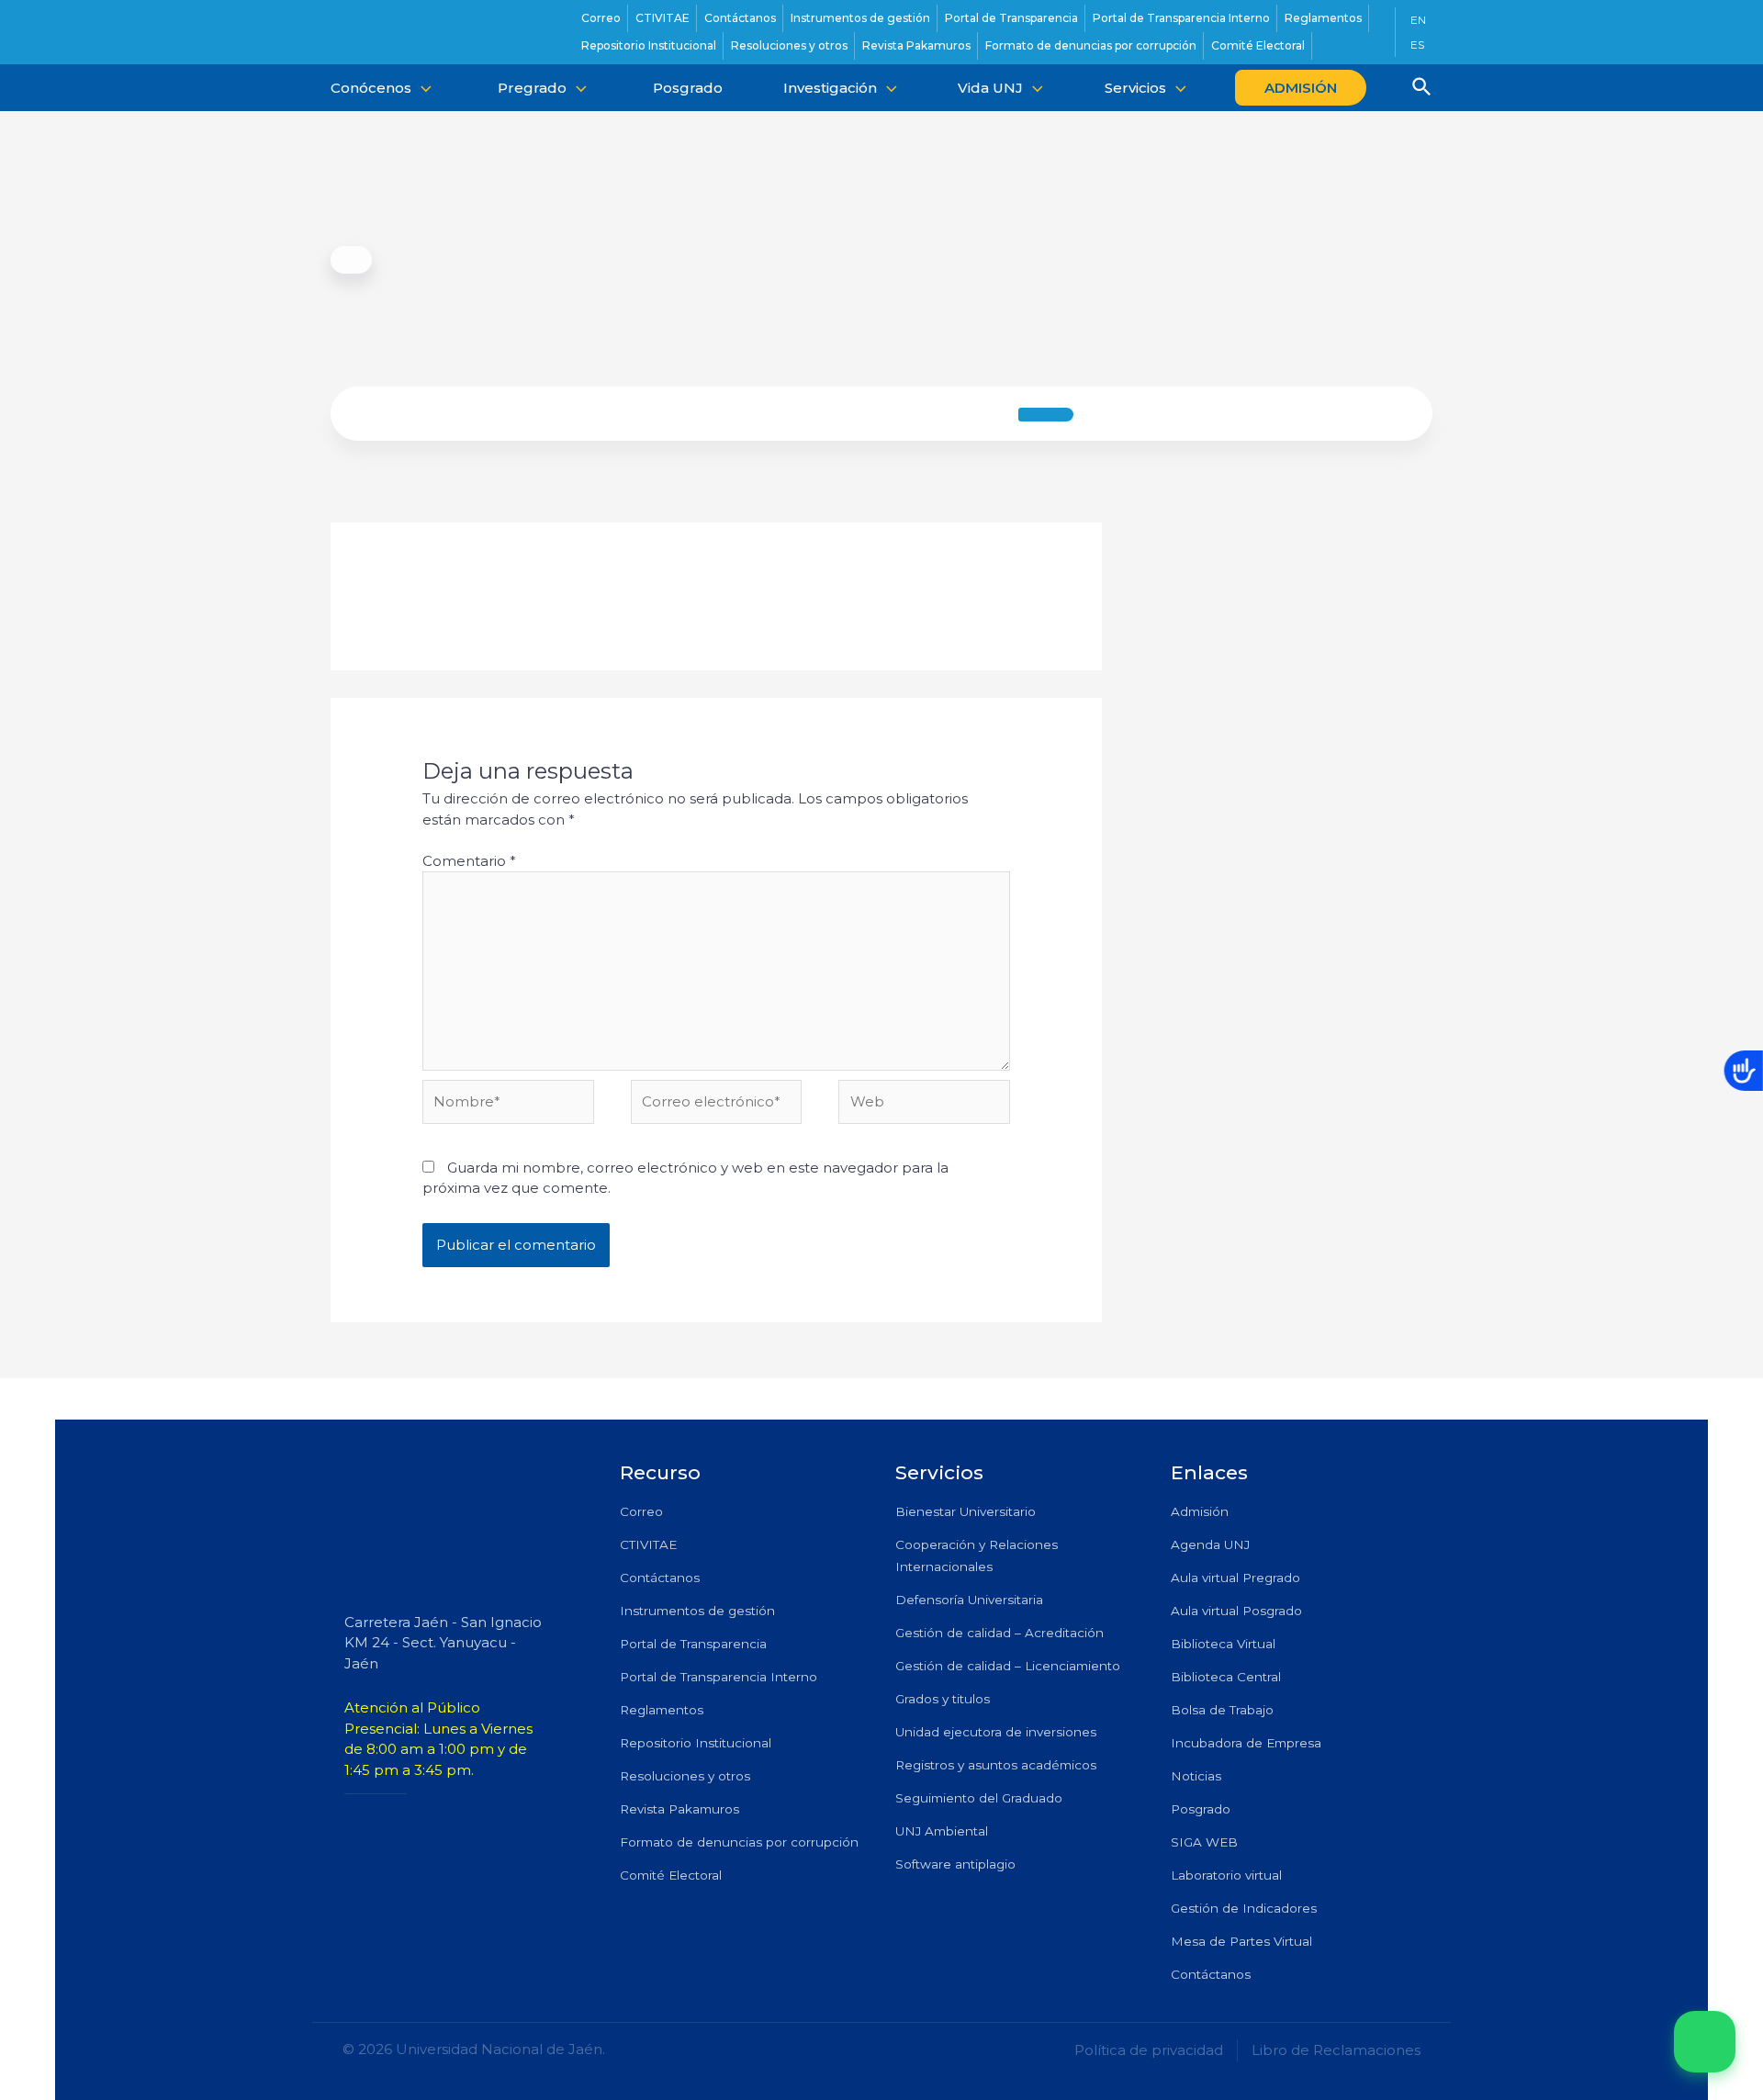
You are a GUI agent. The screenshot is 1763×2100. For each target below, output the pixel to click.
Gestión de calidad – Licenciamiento (1008, 1666)
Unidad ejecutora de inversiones (996, 1732)
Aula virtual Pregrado (1235, 1578)
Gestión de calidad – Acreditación (999, 1633)
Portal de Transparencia (693, 1644)
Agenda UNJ (1210, 1544)
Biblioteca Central (1226, 1677)
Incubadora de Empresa (1246, 1743)
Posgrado (1201, 1809)
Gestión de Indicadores (1244, 1908)
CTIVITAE (648, 1544)
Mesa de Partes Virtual (1241, 1941)
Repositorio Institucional (696, 1743)
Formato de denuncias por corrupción (739, 1842)
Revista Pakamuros (679, 1809)
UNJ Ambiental (942, 1831)
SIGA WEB (1204, 1842)
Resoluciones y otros (685, 1776)
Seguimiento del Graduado (979, 1798)
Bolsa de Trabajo (1222, 1710)
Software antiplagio (955, 1864)
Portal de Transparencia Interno (719, 1677)
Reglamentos (662, 1710)
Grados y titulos (943, 1699)
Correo (641, 1511)
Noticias (1196, 1776)
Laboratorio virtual (1226, 1875)
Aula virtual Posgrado (1236, 1611)
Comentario (469, 861)
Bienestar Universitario (966, 1511)
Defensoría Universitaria (969, 1600)
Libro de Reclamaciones (1336, 2050)
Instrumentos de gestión (697, 1611)
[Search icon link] (1422, 89)
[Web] (924, 1105)
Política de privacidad (1149, 2050)
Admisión (1200, 1511)
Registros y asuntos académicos (996, 1765)
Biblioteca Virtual (1223, 1644)
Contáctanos (660, 1578)
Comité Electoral (671, 1875)
